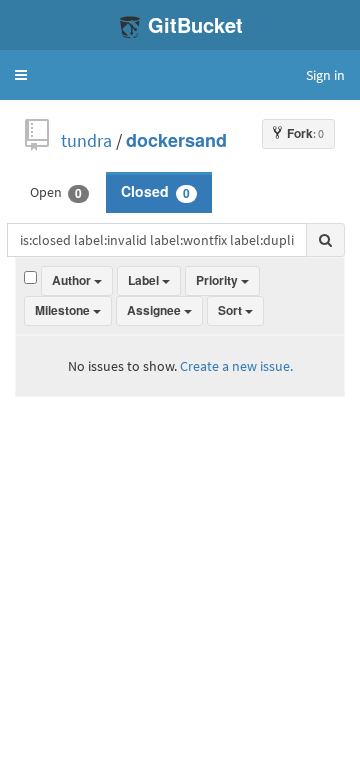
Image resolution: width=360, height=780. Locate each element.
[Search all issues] (325, 240)
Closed (155, 192)
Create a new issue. (236, 366)
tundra (86, 140)
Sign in (325, 75)
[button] (21, 75)
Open (56, 192)
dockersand (176, 140)
